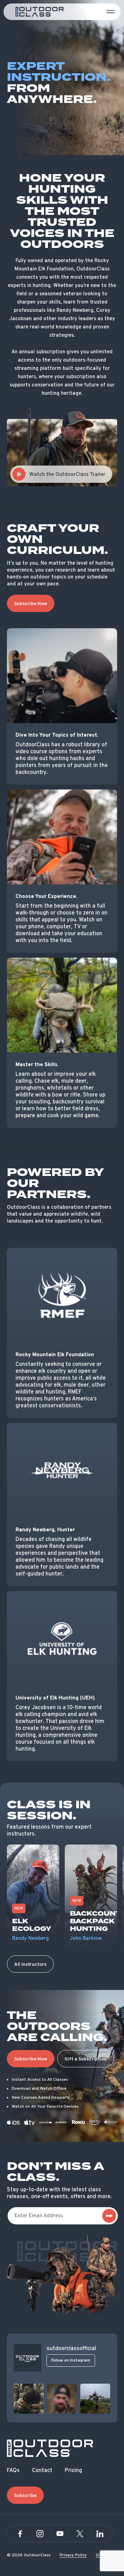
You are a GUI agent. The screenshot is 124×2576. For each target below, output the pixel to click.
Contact (42, 2471)
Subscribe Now (31, 604)
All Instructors (30, 1965)
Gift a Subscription (86, 2059)
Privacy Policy (73, 2555)
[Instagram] (40, 2534)
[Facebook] (20, 2534)
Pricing (73, 2471)
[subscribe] (109, 2216)
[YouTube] (60, 2534)
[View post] (29, 2399)
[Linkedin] (100, 2534)
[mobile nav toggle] (111, 12)
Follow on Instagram (71, 2360)
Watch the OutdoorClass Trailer (67, 475)
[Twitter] (80, 2534)
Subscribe (25, 2496)
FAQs (13, 2471)
